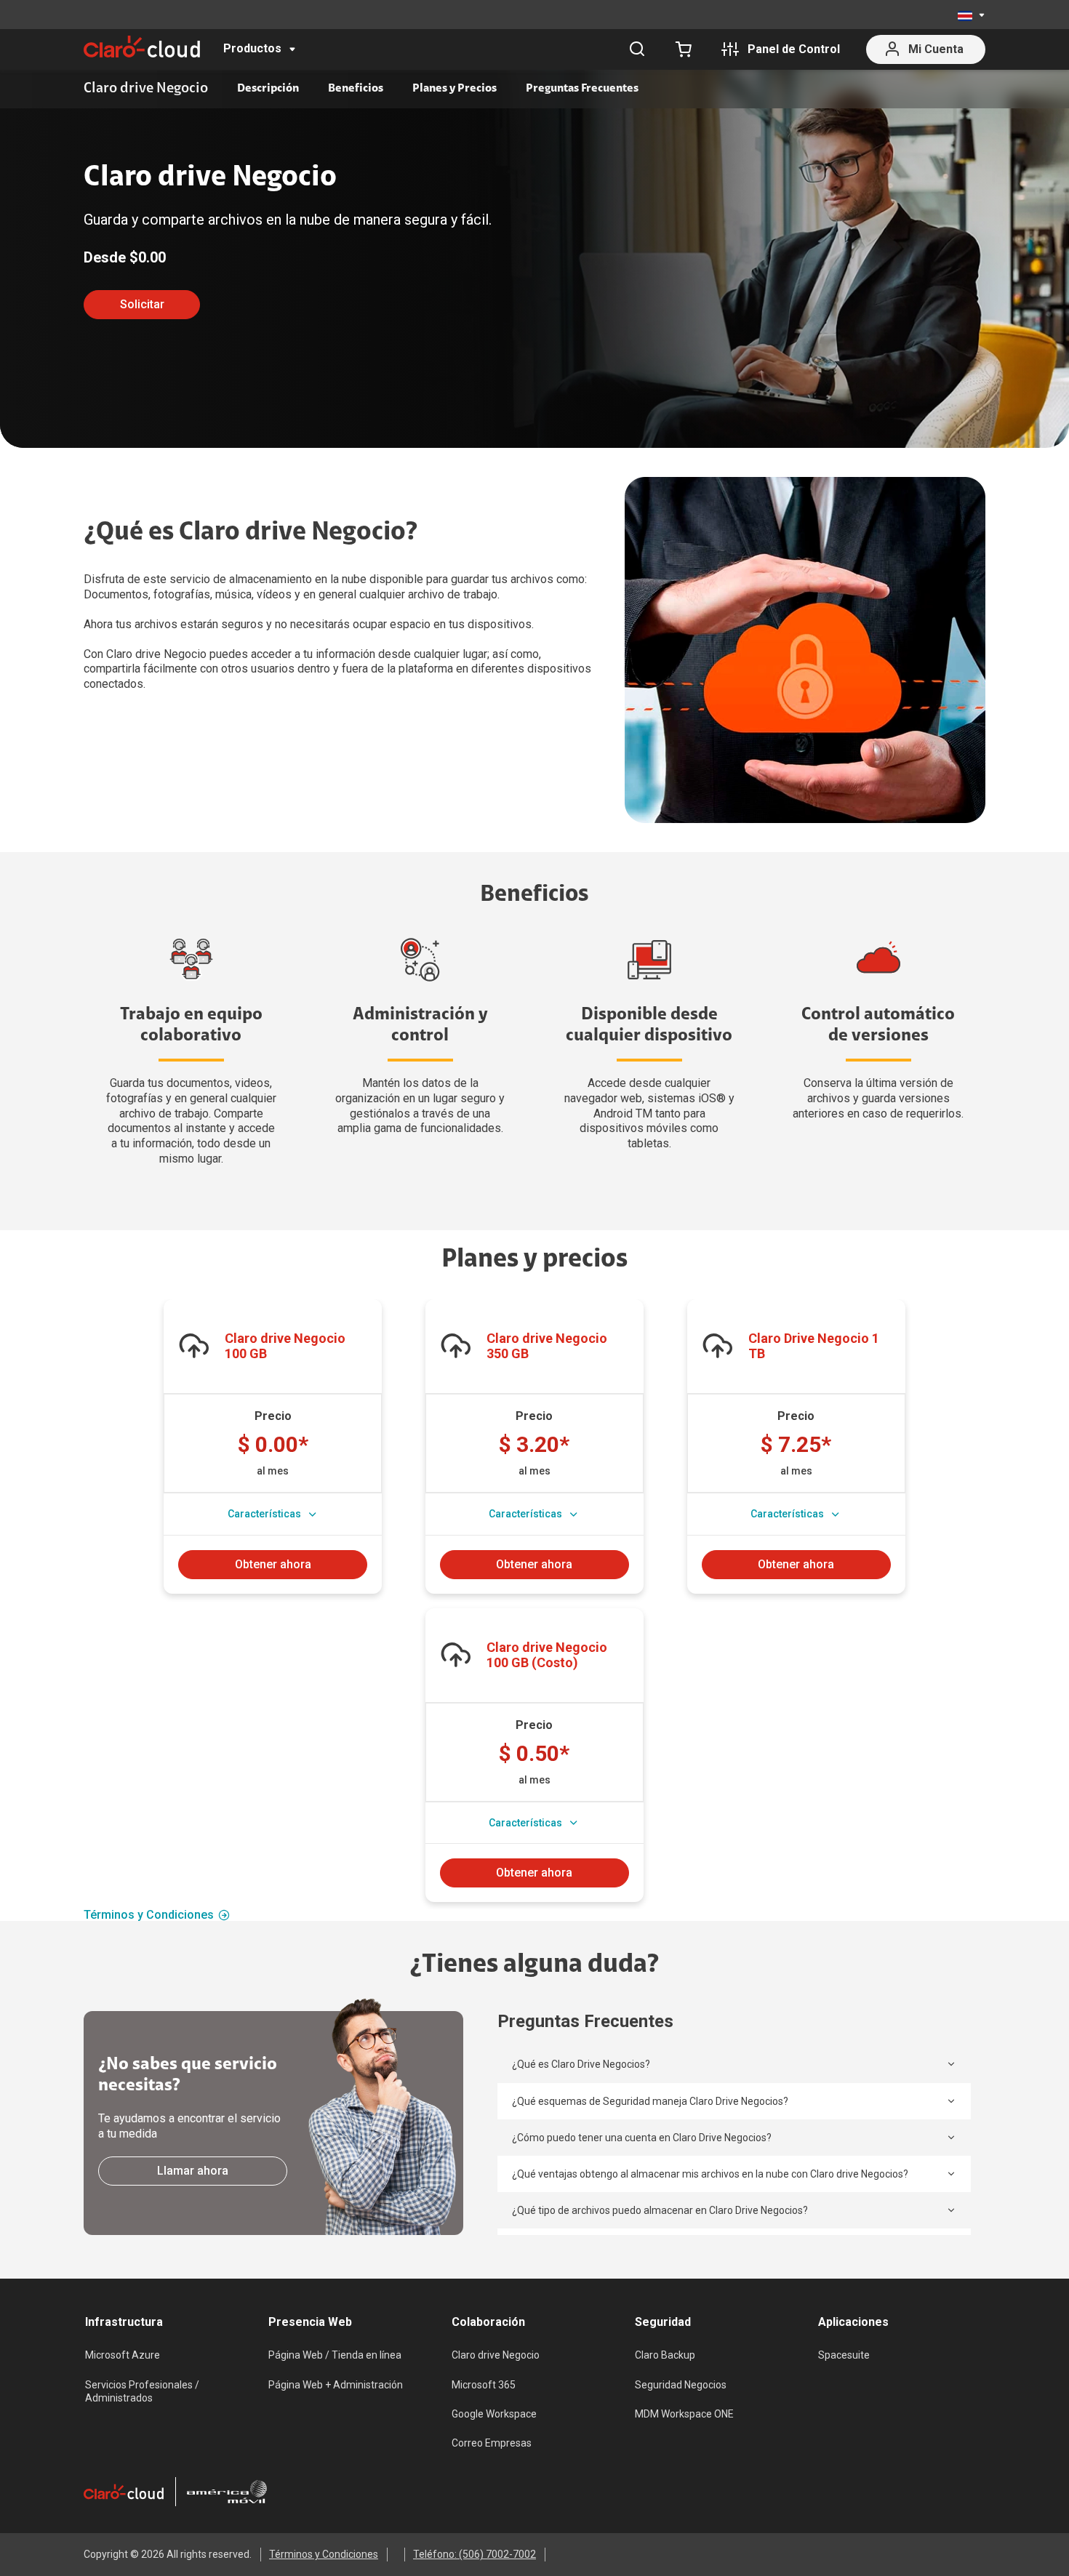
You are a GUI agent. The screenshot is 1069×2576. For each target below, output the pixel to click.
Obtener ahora (273, 1564)
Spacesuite (844, 2355)
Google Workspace (494, 2414)
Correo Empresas (492, 2443)
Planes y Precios (455, 89)
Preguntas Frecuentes (582, 89)
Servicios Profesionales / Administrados (142, 2391)
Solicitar (142, 304)
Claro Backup (665, 2355)
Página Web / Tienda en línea (335, 2355)
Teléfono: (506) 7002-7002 (475, 2554)
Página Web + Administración (336, 2385)
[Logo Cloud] (142, 47)
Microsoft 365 (484, 2385)
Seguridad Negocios (681, 2385)
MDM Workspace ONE (684, 2414)
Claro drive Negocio (496, 2355)
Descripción (268, 89)
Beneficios (356, 89)
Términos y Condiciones (149, 1915)
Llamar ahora (193, 2171)
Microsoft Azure (123, 2355)
